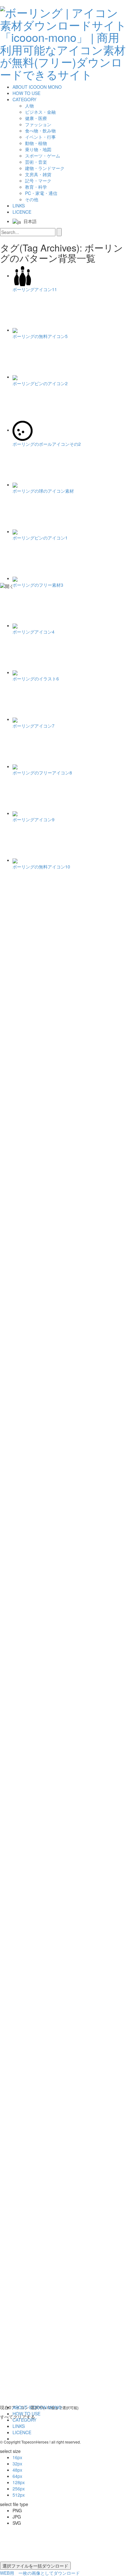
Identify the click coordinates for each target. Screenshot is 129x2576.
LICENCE (22, 212)
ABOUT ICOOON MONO (37, 87)
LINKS (19, 206)
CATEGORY (24, 99)
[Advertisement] (25, 1001)
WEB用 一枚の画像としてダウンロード (40, 2573)
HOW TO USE (26, 93)
